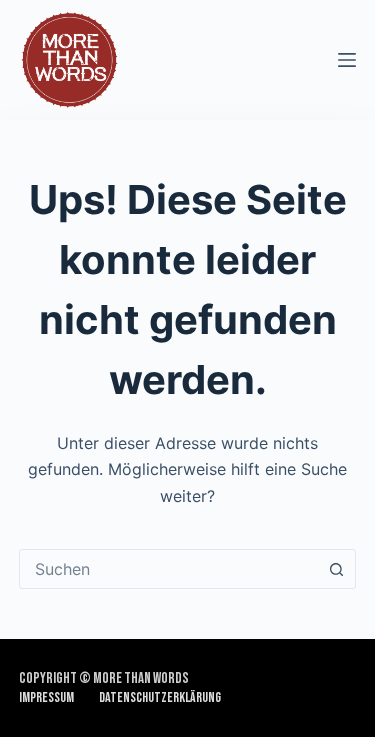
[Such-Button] (336, 569)
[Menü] (347, 60)
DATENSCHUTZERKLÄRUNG (160, 697)
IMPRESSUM (46, 697)
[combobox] (169, 569)
